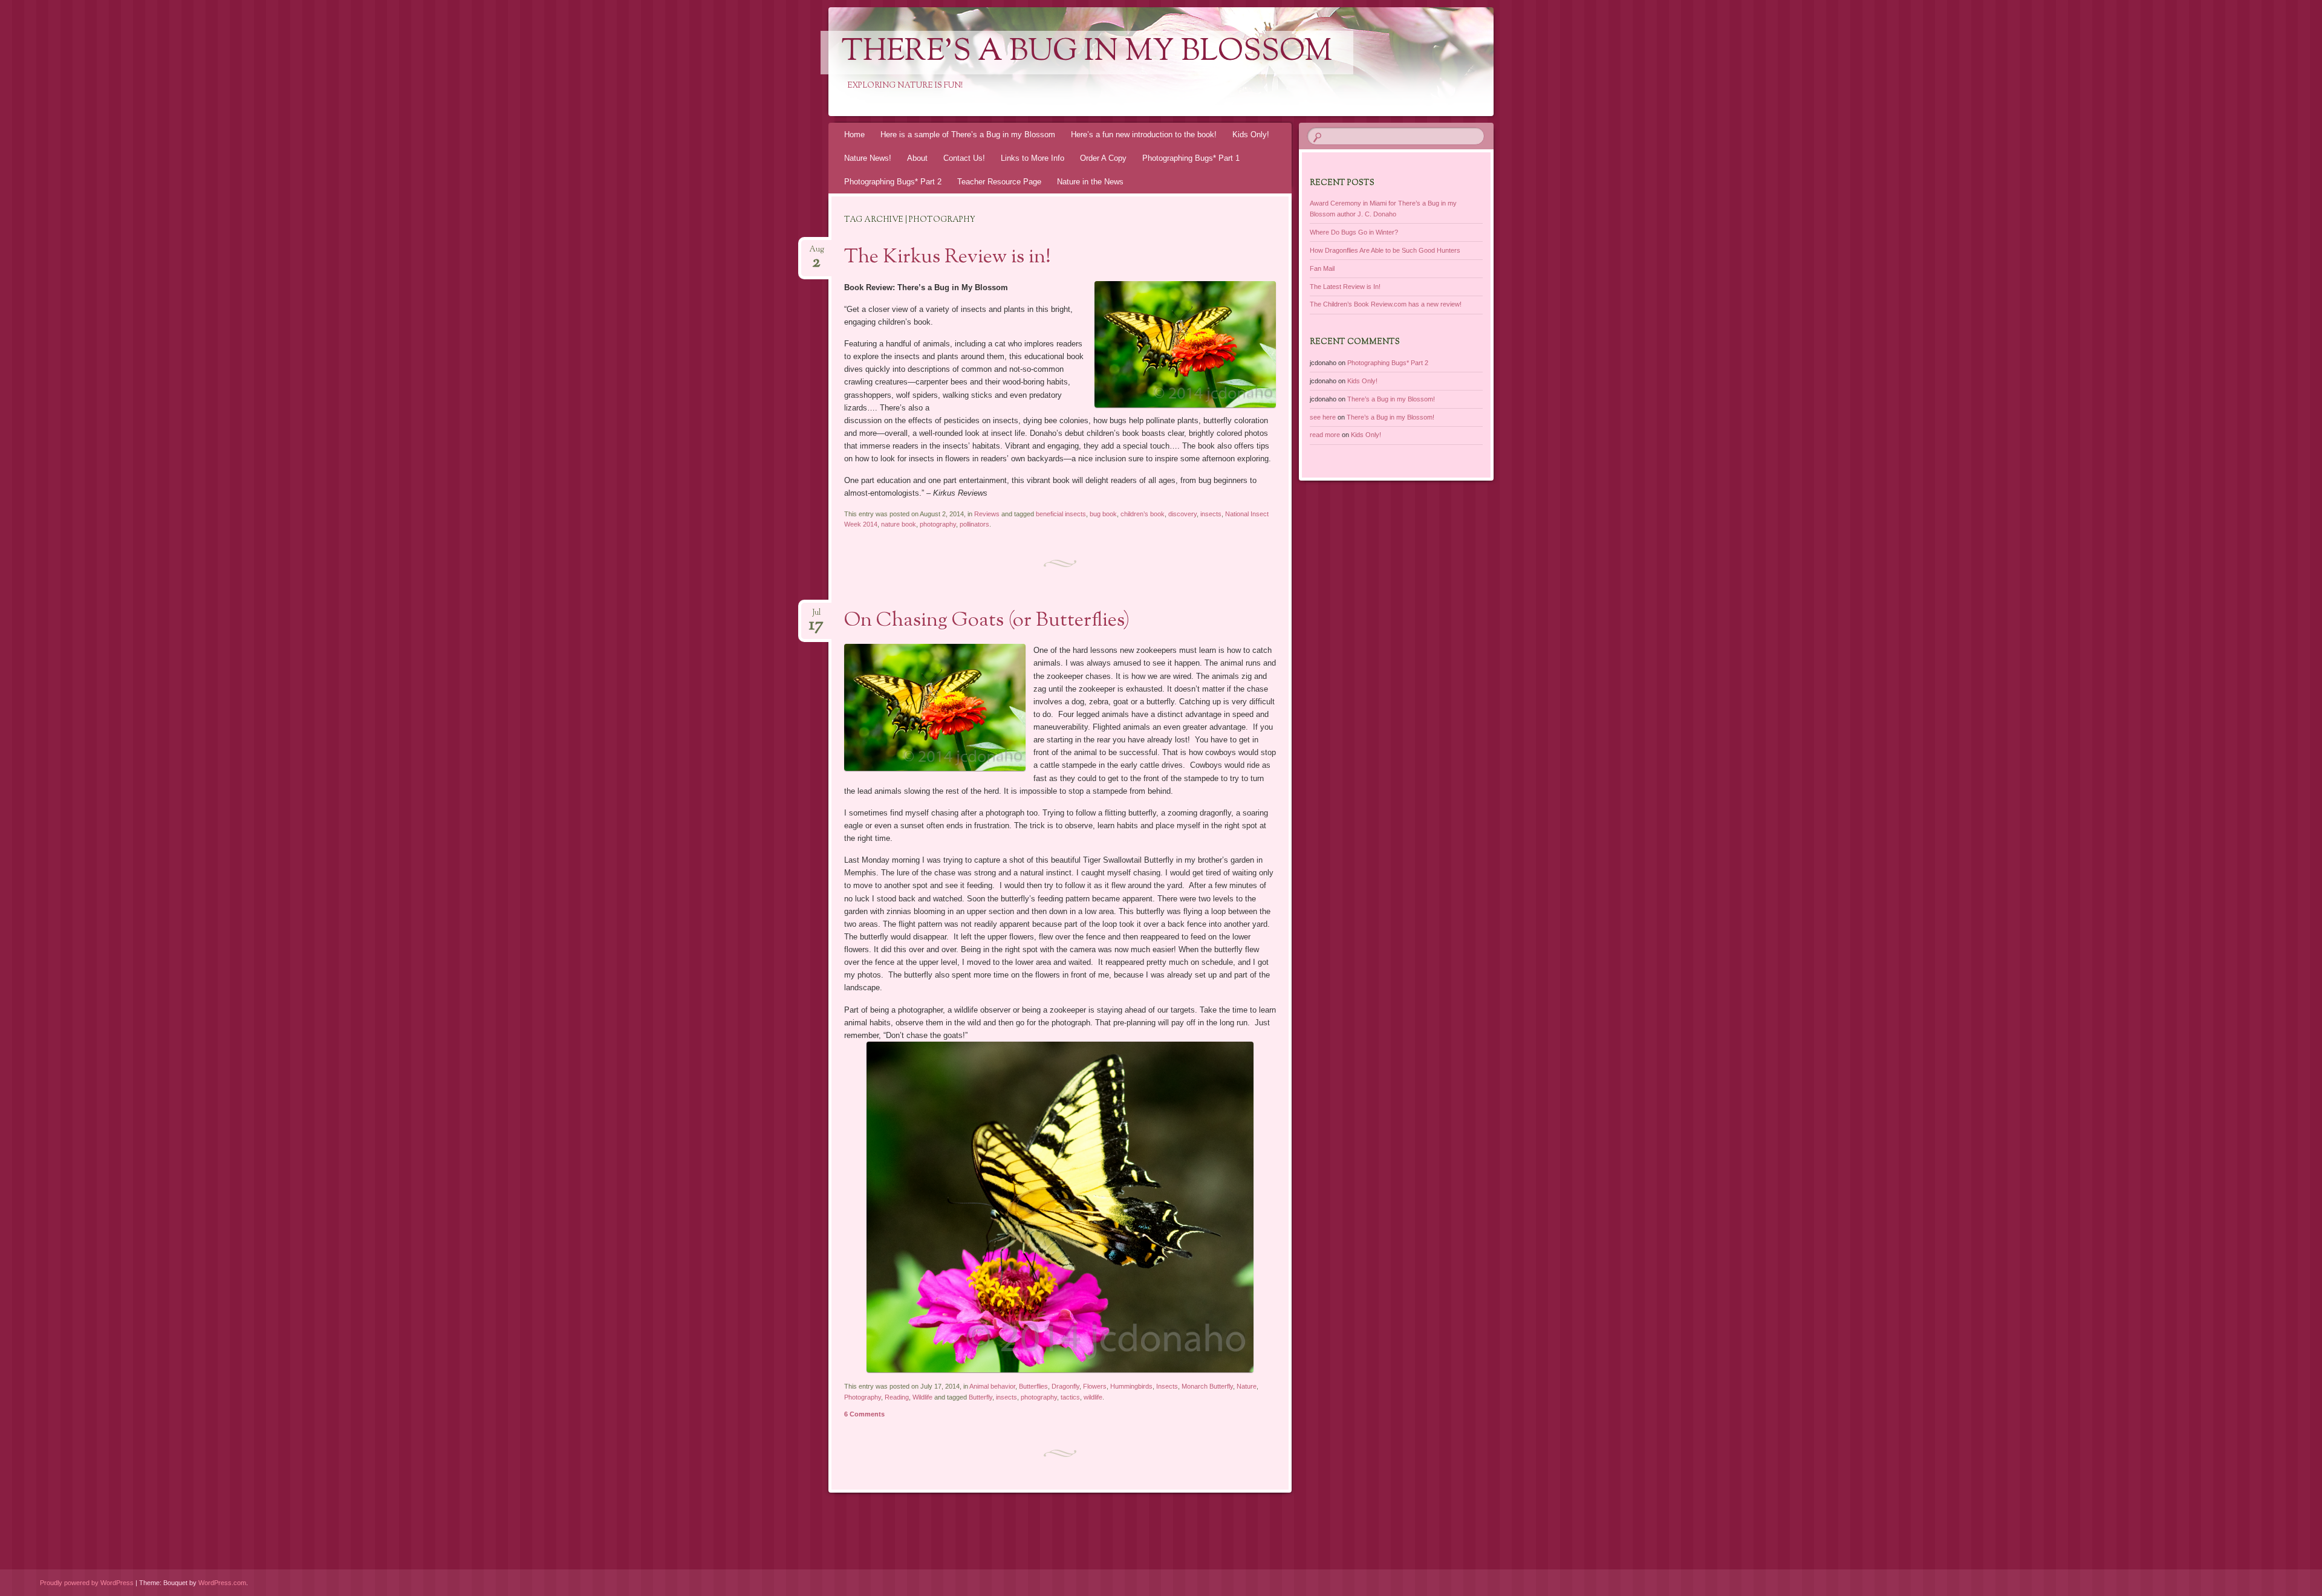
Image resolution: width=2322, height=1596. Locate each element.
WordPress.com (222, 1583)
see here (1323, 417)
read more (1325, 435)
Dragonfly (1065, 1386)
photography (938, 524)
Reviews (987, 514)
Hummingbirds (1131, 1386)
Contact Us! (964, 158)
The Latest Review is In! (1345, 287)
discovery (1182, 514)
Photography (863, 1397)
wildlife (1093, 1397)
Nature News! (868, 158)
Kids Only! (1251, 135)
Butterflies (1033, 1386)
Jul (816, 616)
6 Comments (864, 1414)
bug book (1103, 514)
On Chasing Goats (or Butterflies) (987, 621)
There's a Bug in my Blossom (1087, 53)
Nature (1247, 1386)
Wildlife (922, 1397)
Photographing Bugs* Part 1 (1191, 158)
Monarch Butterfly (1207, 1386)
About (917, 158)
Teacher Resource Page (999, 182)
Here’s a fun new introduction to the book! (1144, 135)
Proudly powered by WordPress (87, 1583)
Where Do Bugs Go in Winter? (1354, 232)
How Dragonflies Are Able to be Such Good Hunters (1385, 250)
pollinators (974, 524)
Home (854, 135)
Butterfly (981, 1397)
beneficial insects (1061, 514)
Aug (817, 253)
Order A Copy (1103, 158)
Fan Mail (1322, 268)
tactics (1070, 1397)
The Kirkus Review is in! (948, 258)
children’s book (1143, 514)
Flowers (1095, 1386)
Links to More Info (1033, 158)
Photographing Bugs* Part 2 (893, 182)
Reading (897, 1397)
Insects (1167, 1386)
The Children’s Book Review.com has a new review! (1386, 304)
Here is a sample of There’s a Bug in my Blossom (968, 135)
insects (1211, 514)
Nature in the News (1090, 182)
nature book (899, 524)
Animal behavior (992, 1386)
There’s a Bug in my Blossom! (1391, 399)
